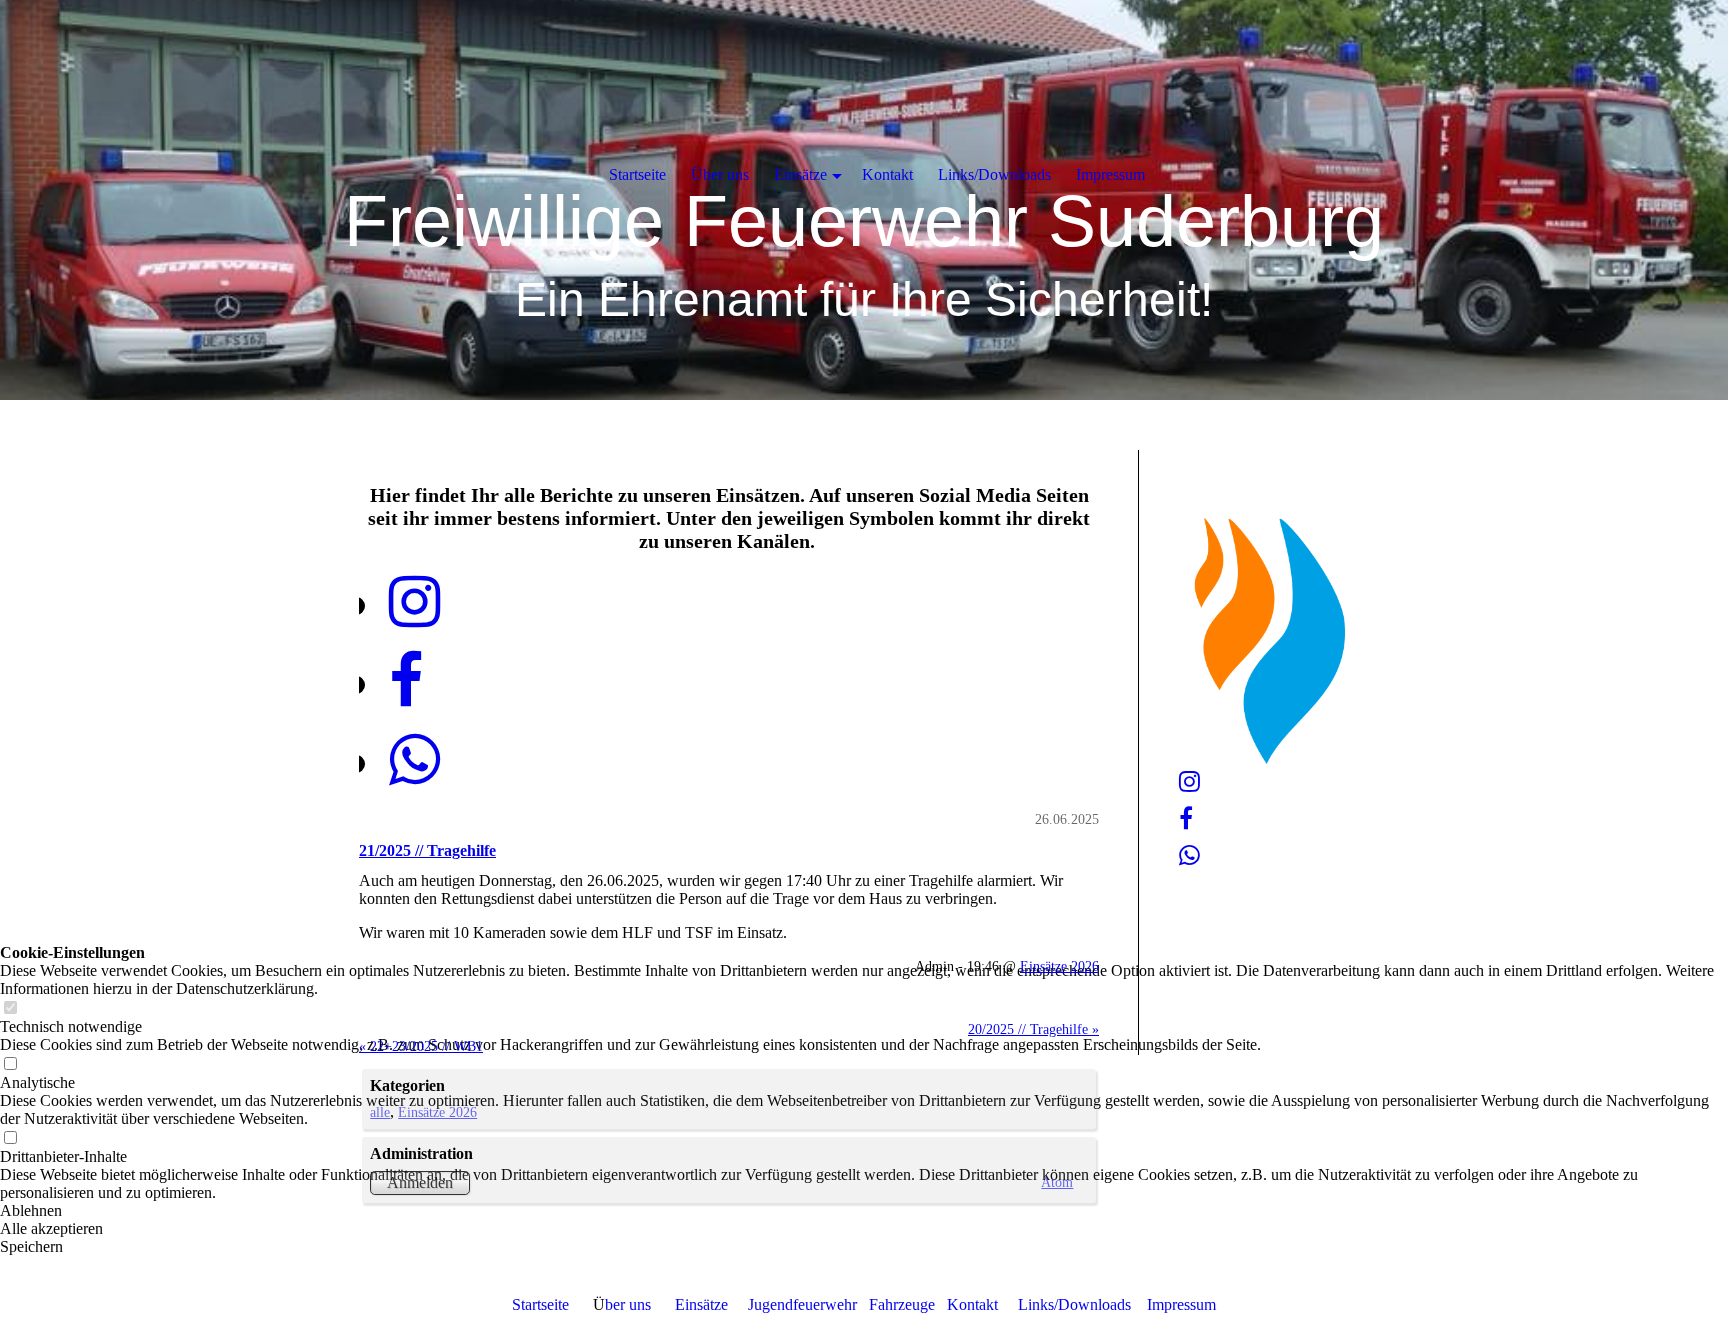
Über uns (720, 174)
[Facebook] (406, 682)
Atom (1057, 1182)
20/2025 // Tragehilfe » (1033, 1029)
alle (380, 1112)
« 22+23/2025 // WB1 (421, 1046)
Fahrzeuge (902, 1304)
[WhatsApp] (414, 761)
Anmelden (420, 1182)
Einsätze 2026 (1059, 966)
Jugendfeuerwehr (802, 1304)
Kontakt (972, 1304)
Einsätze (701, 1304)
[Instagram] (414, 603)
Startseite (540, 1304)
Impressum (1181, 1304)
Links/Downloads (1072, 1304)
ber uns (628, 1304)
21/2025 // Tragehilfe (427, 850)
